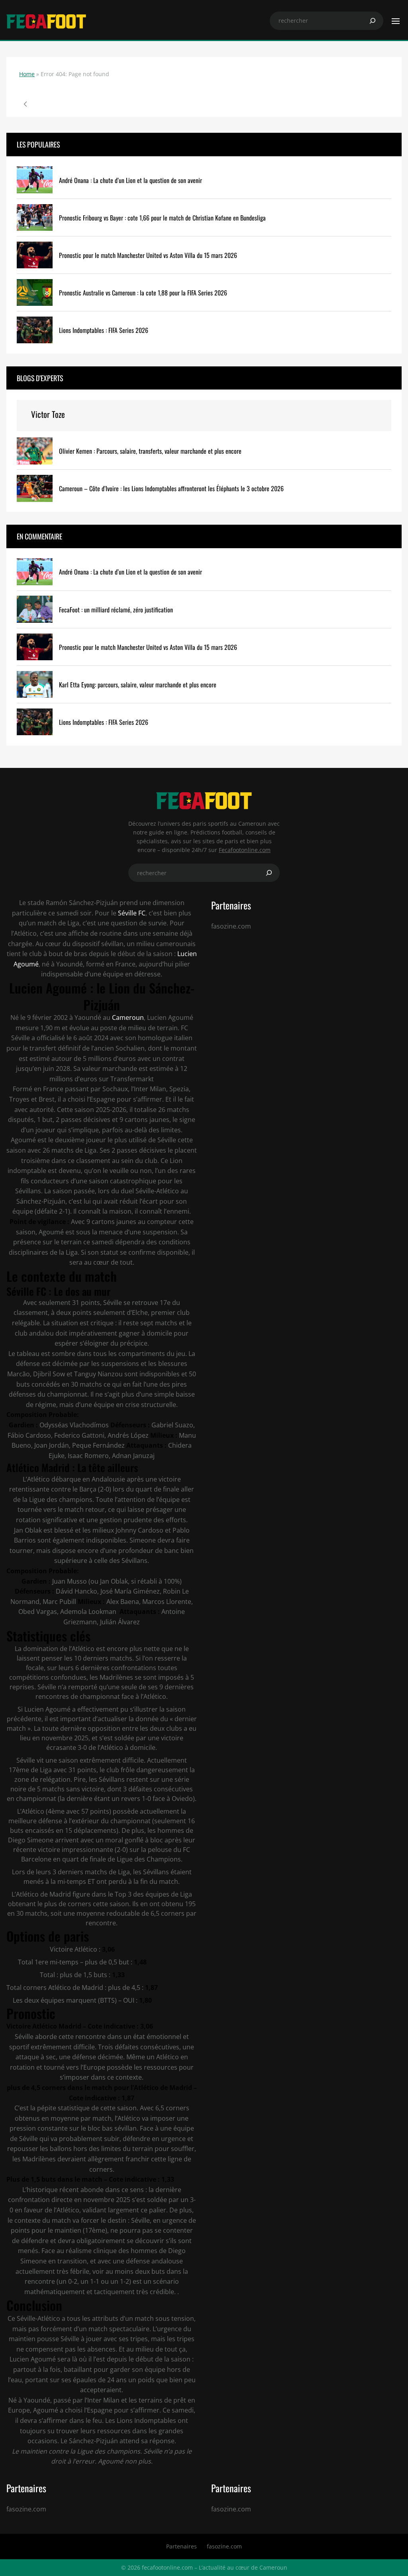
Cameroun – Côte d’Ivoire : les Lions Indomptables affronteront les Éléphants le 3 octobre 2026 (171, 489)
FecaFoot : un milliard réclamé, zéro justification (116, 610)
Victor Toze (48, 414)
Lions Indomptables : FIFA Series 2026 (104, 330)
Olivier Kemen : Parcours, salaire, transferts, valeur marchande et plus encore (150, 451)
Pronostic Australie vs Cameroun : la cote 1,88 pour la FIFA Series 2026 (143, 293)
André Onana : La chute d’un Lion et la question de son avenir (130, 180)
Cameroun (128, 1017)
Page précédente (25, 104)
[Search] (373, 21)
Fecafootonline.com (245, 850)
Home (27, 74)
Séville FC (131, 913)
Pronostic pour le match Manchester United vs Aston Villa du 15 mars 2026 (148, 255)
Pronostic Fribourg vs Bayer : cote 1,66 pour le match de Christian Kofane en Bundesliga (162, 218)
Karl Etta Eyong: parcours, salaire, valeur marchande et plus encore (138, 685)
